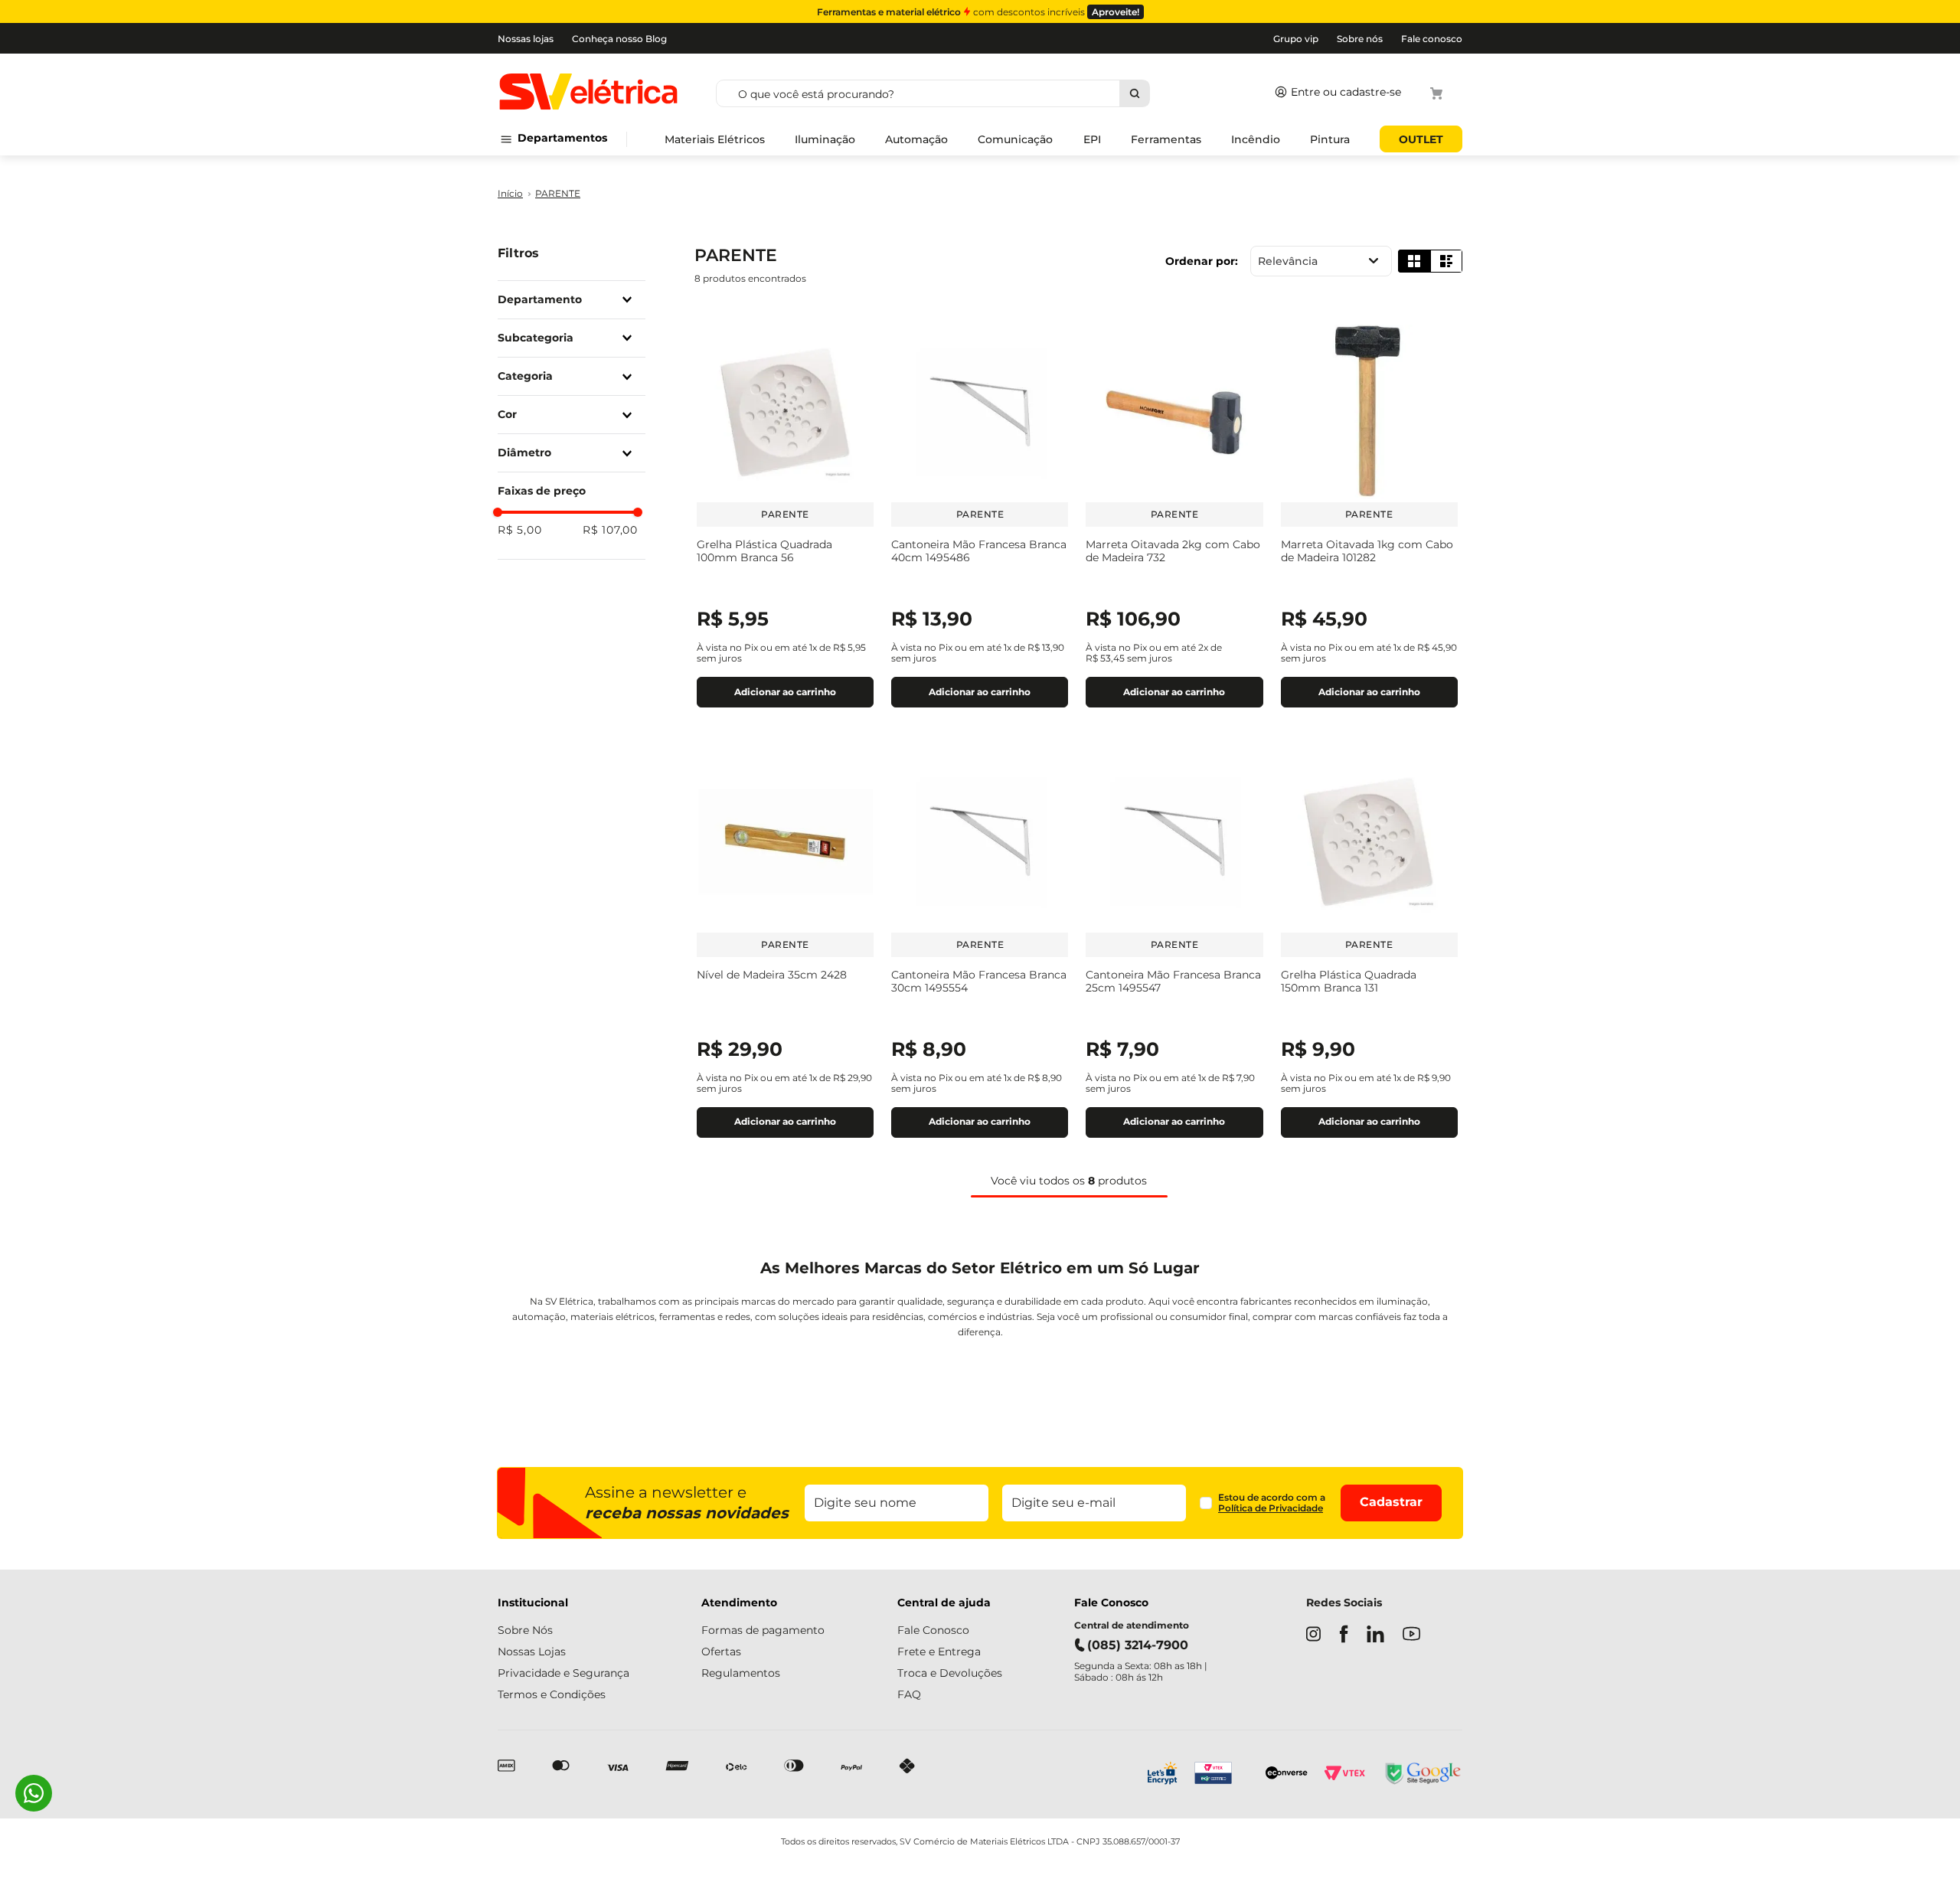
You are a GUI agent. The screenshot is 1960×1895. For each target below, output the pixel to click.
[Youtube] (1411, 1635)
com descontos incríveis (978, 12)
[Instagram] (1313, 1635)
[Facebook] (1344, 1635)
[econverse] (1287, 1774)
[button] (568, 300)
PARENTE (558, 194)
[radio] (1414, 261)
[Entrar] (1335, 93)
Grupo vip (1296, 39)
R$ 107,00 (610, 530)
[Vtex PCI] (1222, 1775)
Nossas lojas (526, 39)
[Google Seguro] (1422, 1775)
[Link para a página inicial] (510, 194)
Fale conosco (1432, 39)
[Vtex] (1344, 1775)
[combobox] (988, 93)
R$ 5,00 (520, 530)
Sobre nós (1360, 39)
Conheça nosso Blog (619, 39)
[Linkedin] (1375, 1635)
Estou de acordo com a (1272, 1503)
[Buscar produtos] (1134, 93)
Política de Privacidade (1271, 1508)
